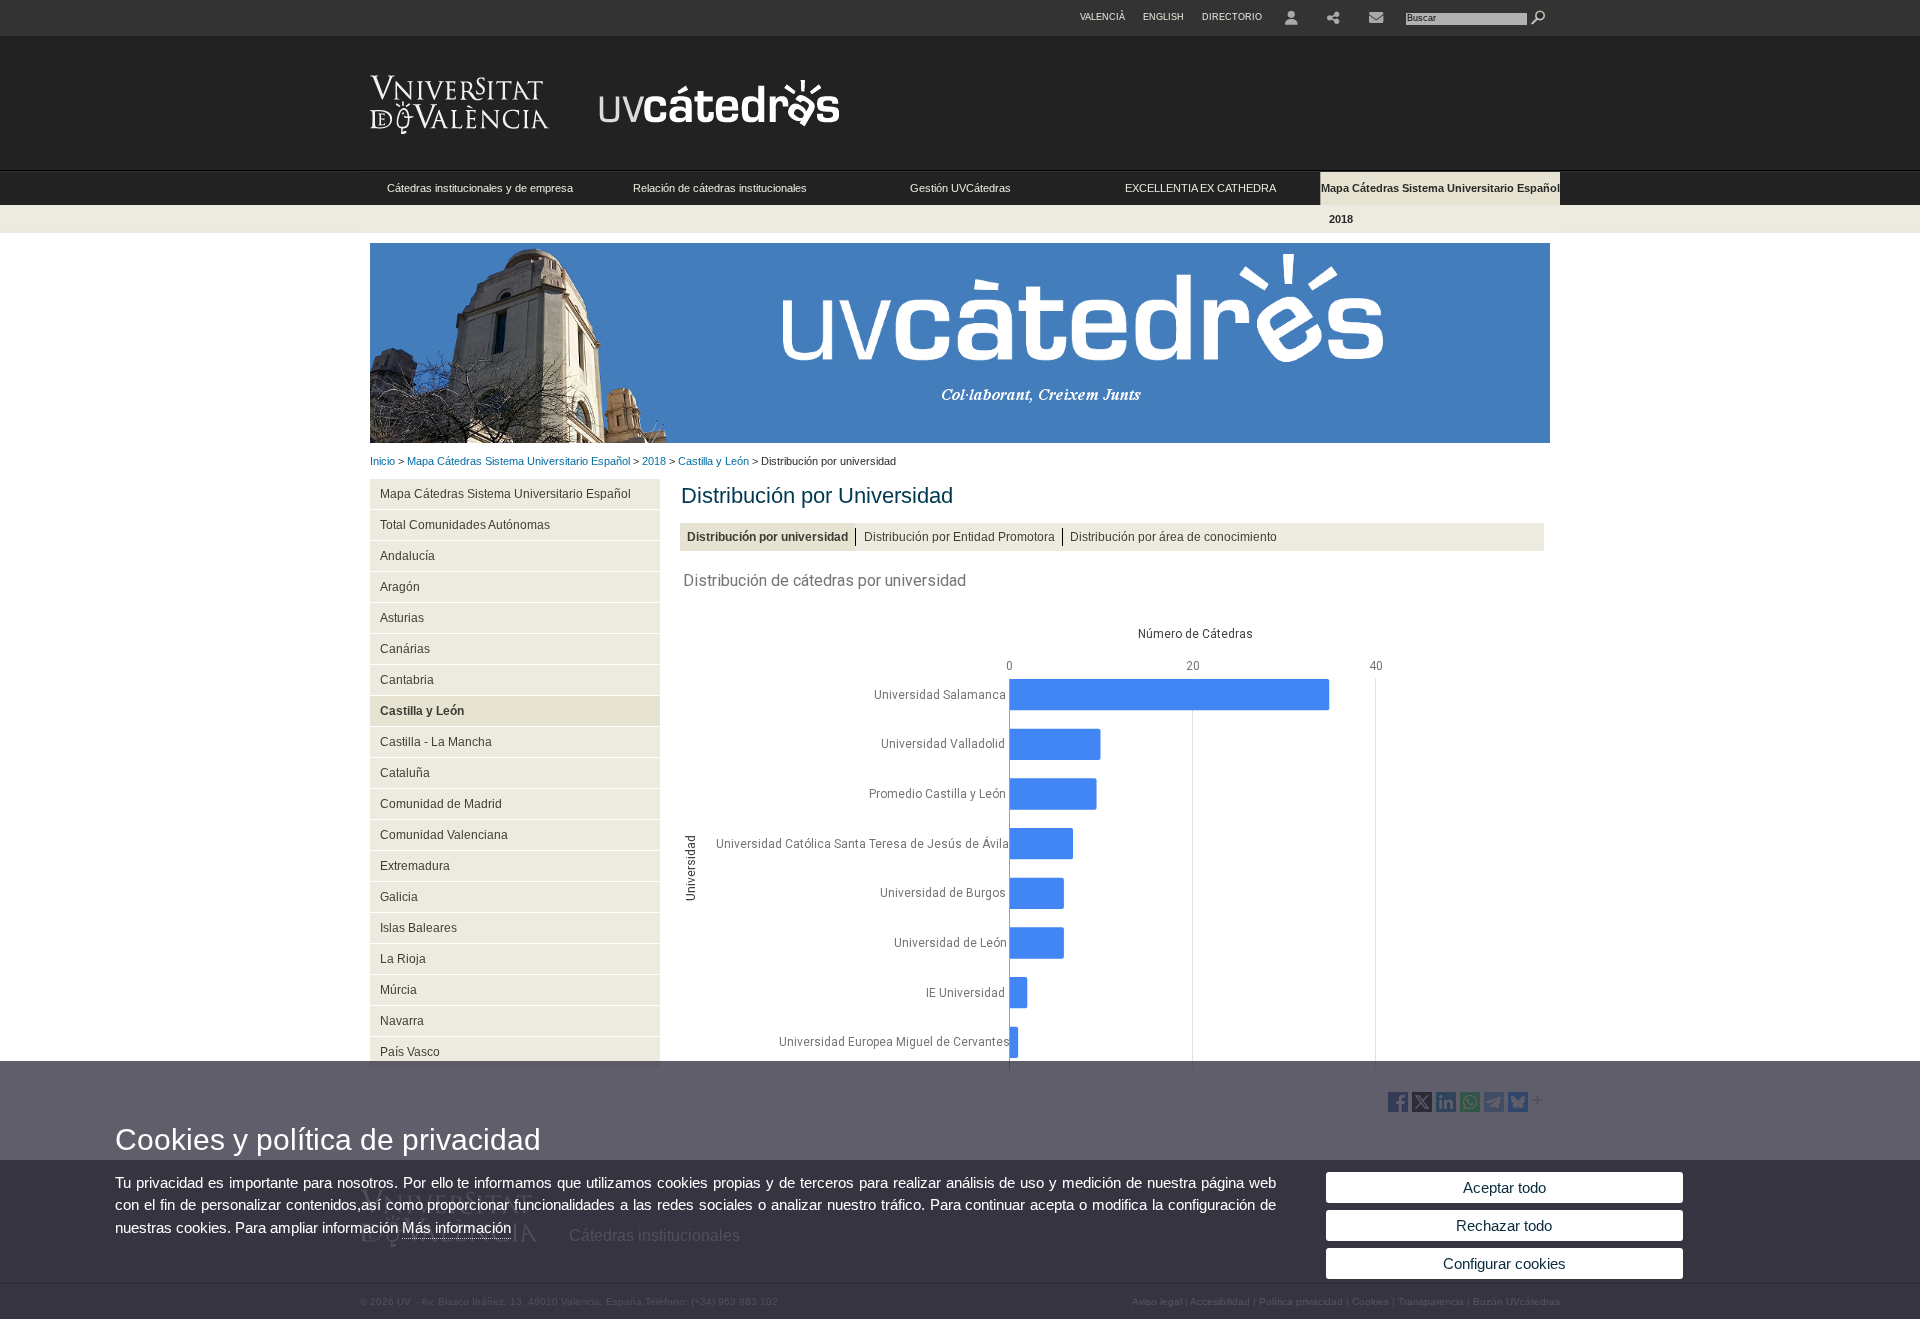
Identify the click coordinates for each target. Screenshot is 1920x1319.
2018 (1341, 219)
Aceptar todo (1504, 1187)
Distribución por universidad (767, 537)
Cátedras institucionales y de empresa (480, 188)
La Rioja (403, 959)
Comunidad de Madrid (441, 804)
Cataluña (405, 773)
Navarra (402, 1021)
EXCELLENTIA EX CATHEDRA (1200, 188)
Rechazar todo (1504, 1225)
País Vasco (410, 1052)
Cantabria (407, 680)
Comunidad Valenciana (444, 835)
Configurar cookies (1504, 1263)
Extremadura (415, 866)
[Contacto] (1376, 18)
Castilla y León (713, 461)
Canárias (405, 649)
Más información (456, 1227)
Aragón (400, 587)
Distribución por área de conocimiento (1173, 537)
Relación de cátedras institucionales (720, 188)
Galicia (399, 897)
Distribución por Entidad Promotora (959, 537)
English (1163, 17)
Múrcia (398, 990)
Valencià (1102, 17)
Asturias (402, 618)
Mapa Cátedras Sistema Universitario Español (1440, 188)
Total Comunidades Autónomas (465, 525)
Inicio (382, 461)
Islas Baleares (418, 928)
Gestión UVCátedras (960, 188)
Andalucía (407, 556)
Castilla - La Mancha (436, 742)
